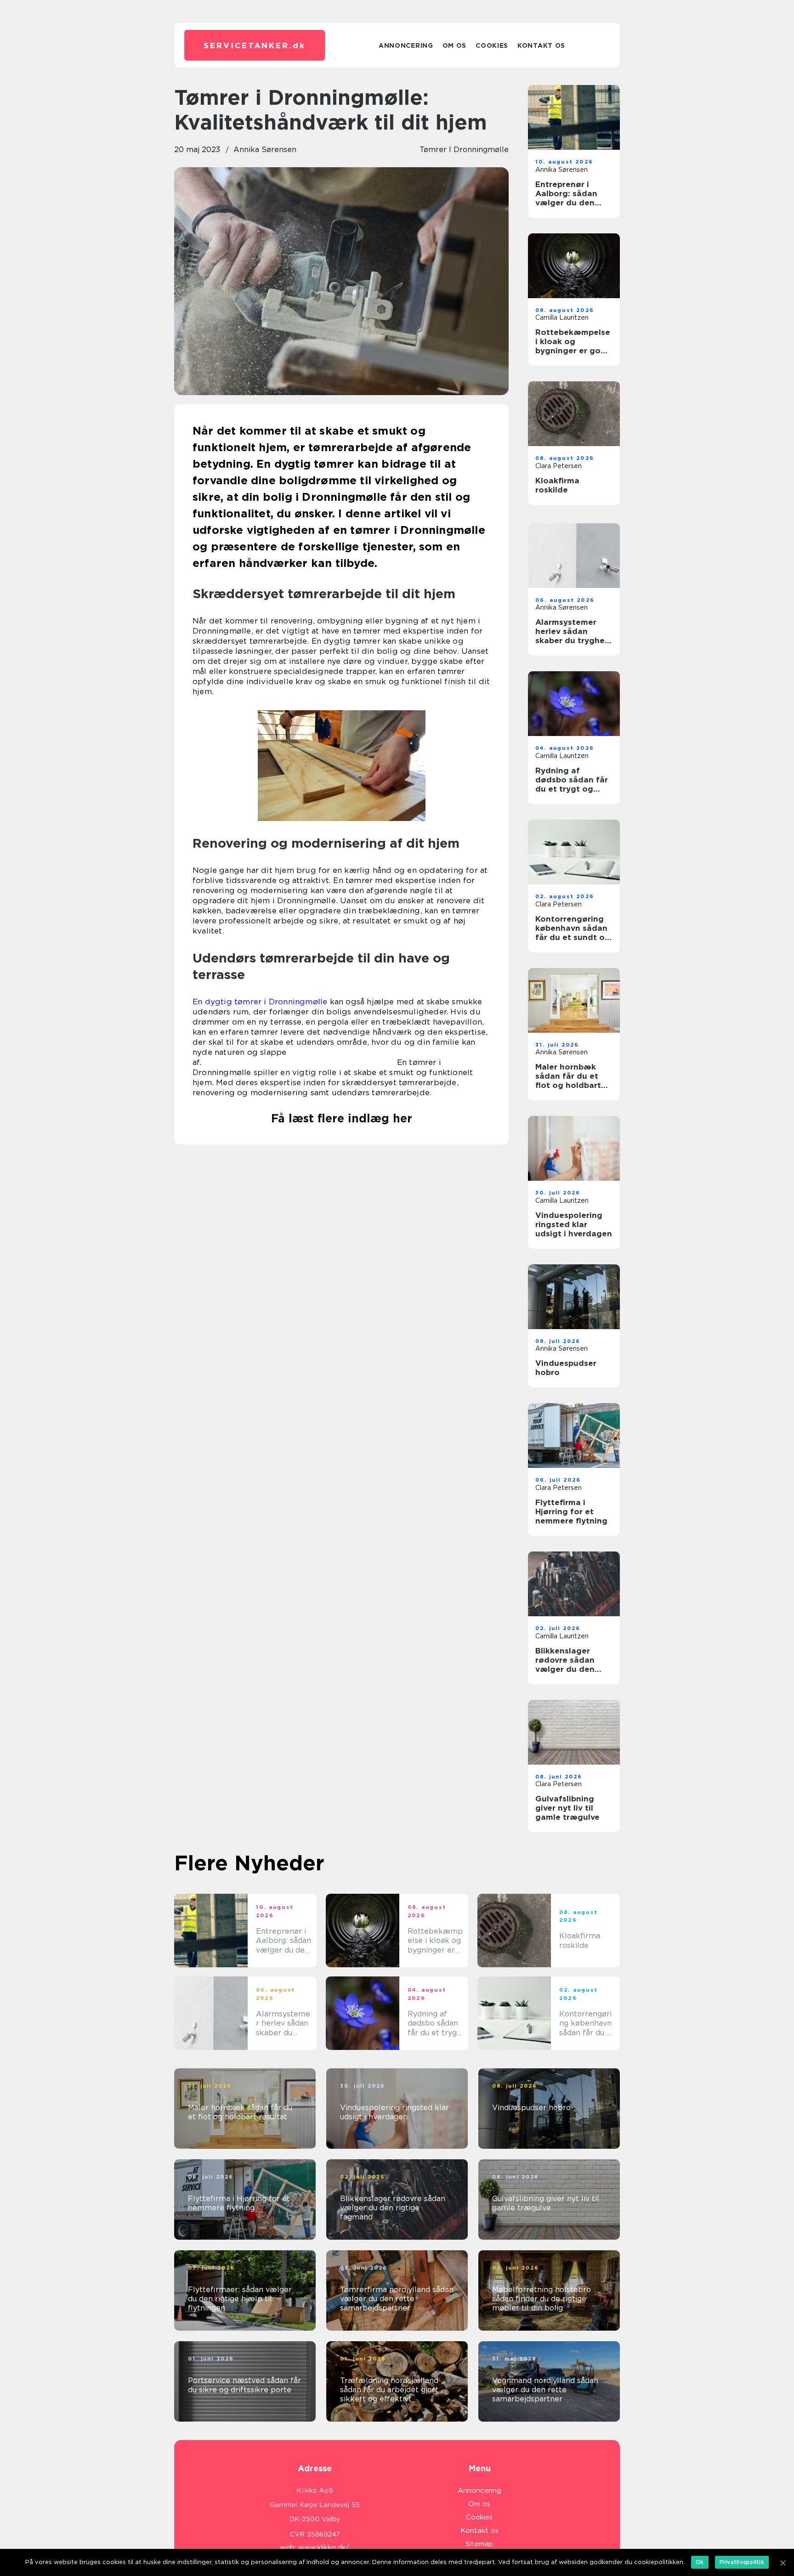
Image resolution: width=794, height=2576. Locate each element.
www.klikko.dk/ (324, 2548)
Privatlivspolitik (742, 2562)
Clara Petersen (559, 466)
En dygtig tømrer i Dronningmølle (260, 1002)
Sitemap (479, 2544)
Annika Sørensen (265, 150)
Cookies (492, 45)
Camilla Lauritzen (562, 317)
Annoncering (406, 45)
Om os (455, 45)
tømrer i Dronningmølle (464, 150)
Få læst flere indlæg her (342, 1118)
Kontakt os (541, 45)
